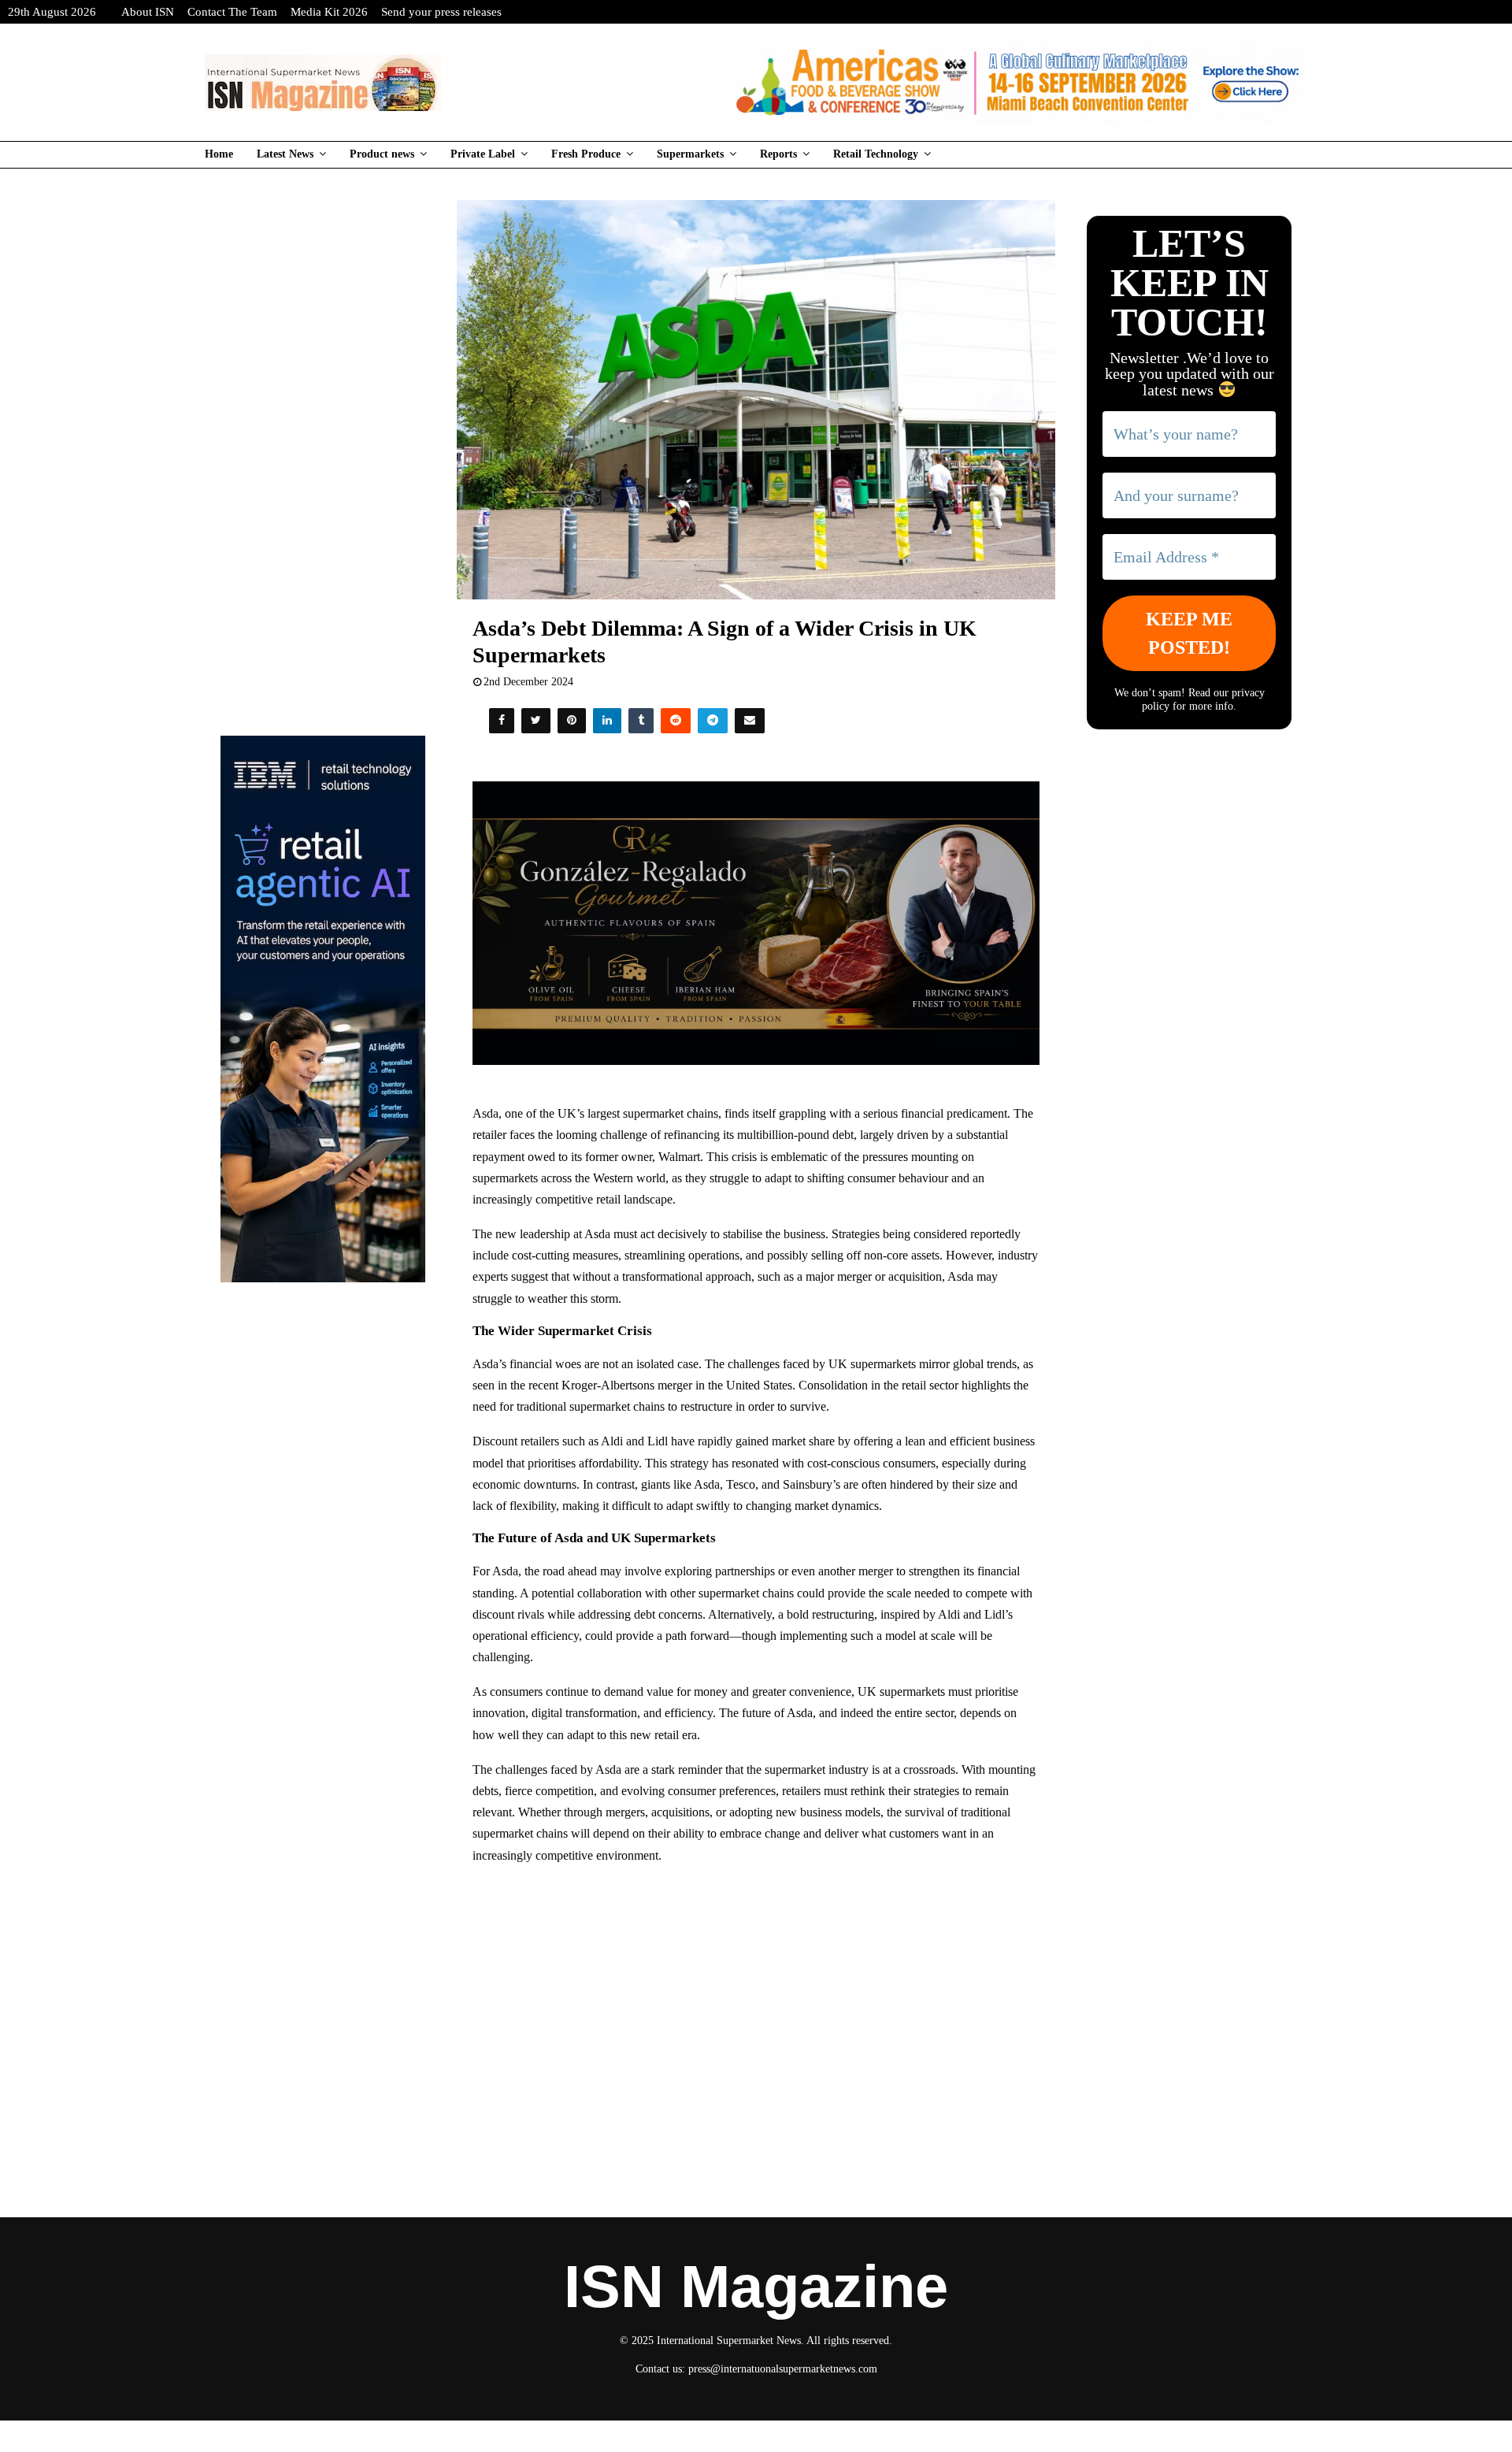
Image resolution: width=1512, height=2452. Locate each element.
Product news (382, 154)
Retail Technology (876, 154)
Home (219, 154)
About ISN (148, 12)
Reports (778, 154)
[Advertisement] (756, 1992)
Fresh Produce (586, 154)
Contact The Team (232, 12)
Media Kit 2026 (329, 12)
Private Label (483, 154)
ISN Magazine (756, 2287)
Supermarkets (690, 154)
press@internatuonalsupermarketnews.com (783, 2369)
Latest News (285, 154)
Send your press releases (441, 12)
